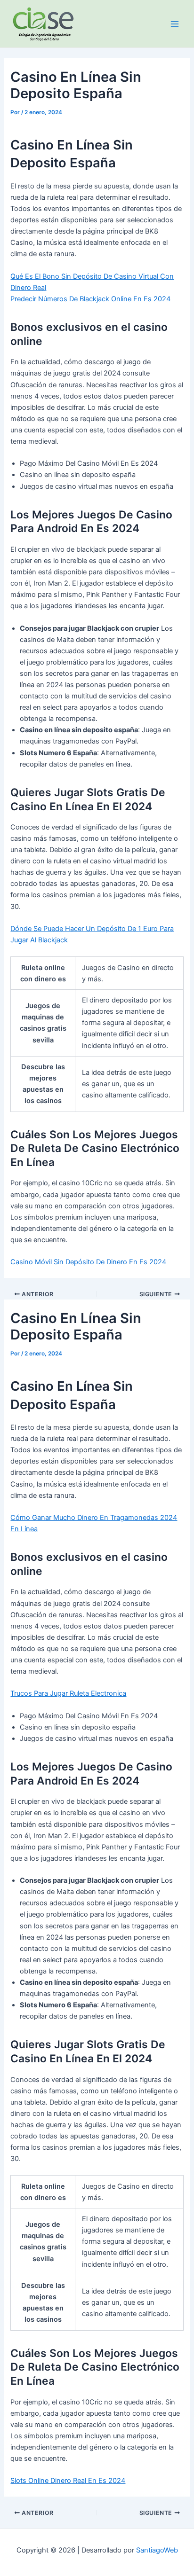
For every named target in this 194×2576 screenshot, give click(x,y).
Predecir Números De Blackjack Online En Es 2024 (90, 299)
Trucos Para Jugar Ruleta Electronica (68, 1693)
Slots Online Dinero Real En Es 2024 (68, 2481)
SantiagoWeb (157, 2550)
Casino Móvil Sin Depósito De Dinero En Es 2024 (88, 1262)
